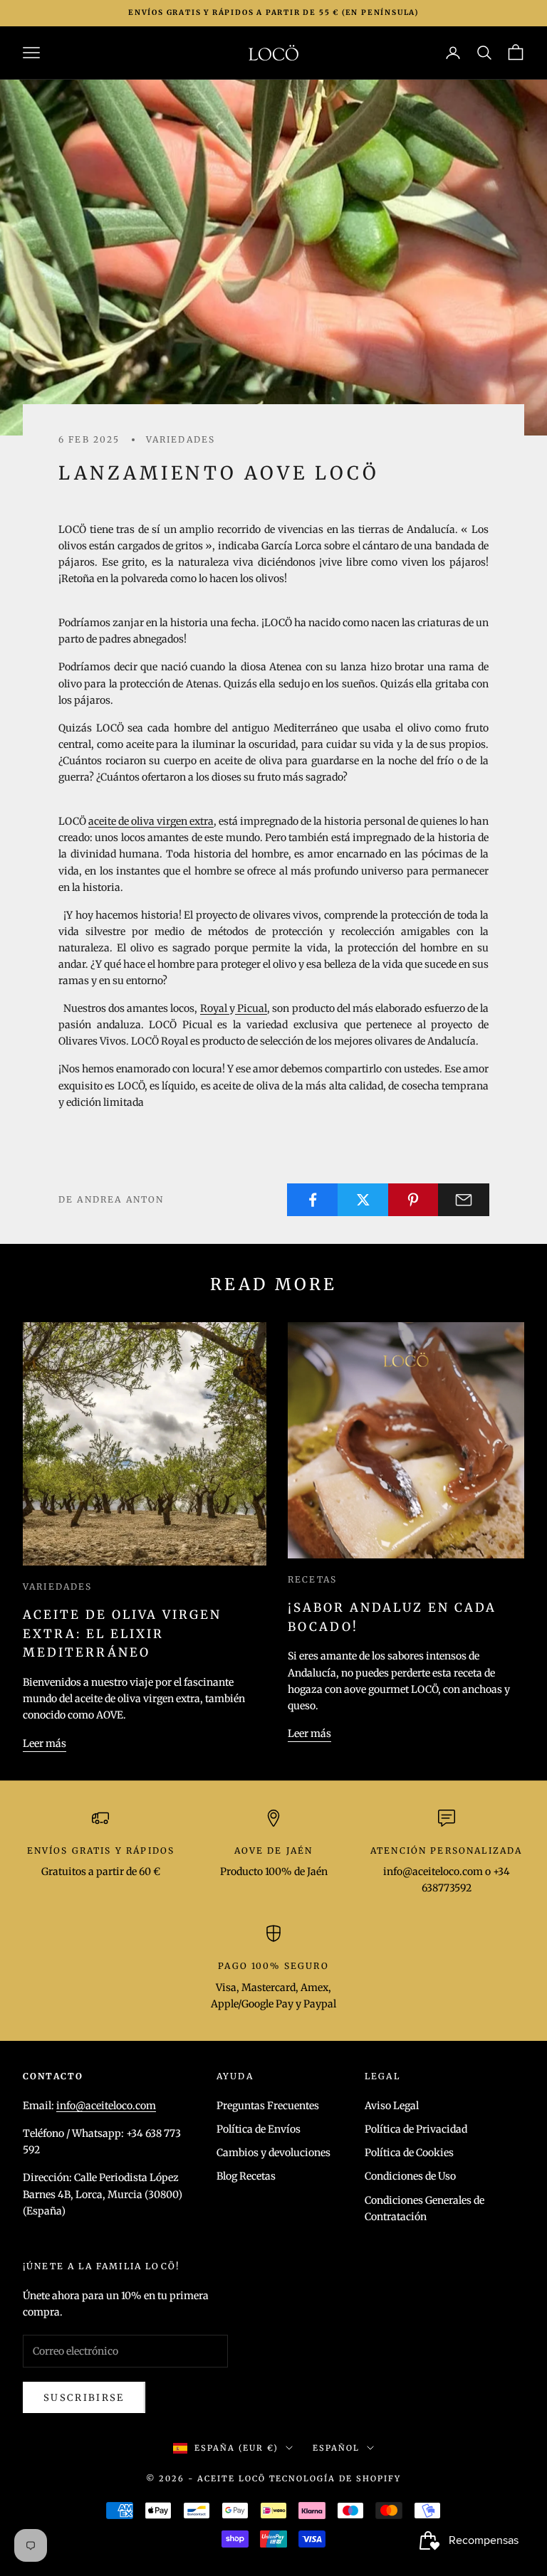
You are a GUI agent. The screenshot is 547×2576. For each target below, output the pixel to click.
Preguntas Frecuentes (268, 2106)
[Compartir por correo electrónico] (464, 1200)
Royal (215, 1008)
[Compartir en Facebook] (313, 1200)
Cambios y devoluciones (273, 2153)
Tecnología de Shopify (335, 2479)
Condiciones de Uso (410, 2176)
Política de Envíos (259, 2129)
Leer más (45, 1743)
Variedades (181, 439)
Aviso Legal (392, 2106)
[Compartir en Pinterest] (414, 1200)
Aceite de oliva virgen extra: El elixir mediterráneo (122, 1634)
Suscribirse (84, 2398)
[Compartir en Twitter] (363, 1200)
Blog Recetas (246, 2176)
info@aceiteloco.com (106, 2106)
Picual (251, 1008)
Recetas (312, 1579)
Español (336, 2448)
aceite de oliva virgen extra (151, 821)
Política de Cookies (409, 2153)
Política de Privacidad (416, 2129)
